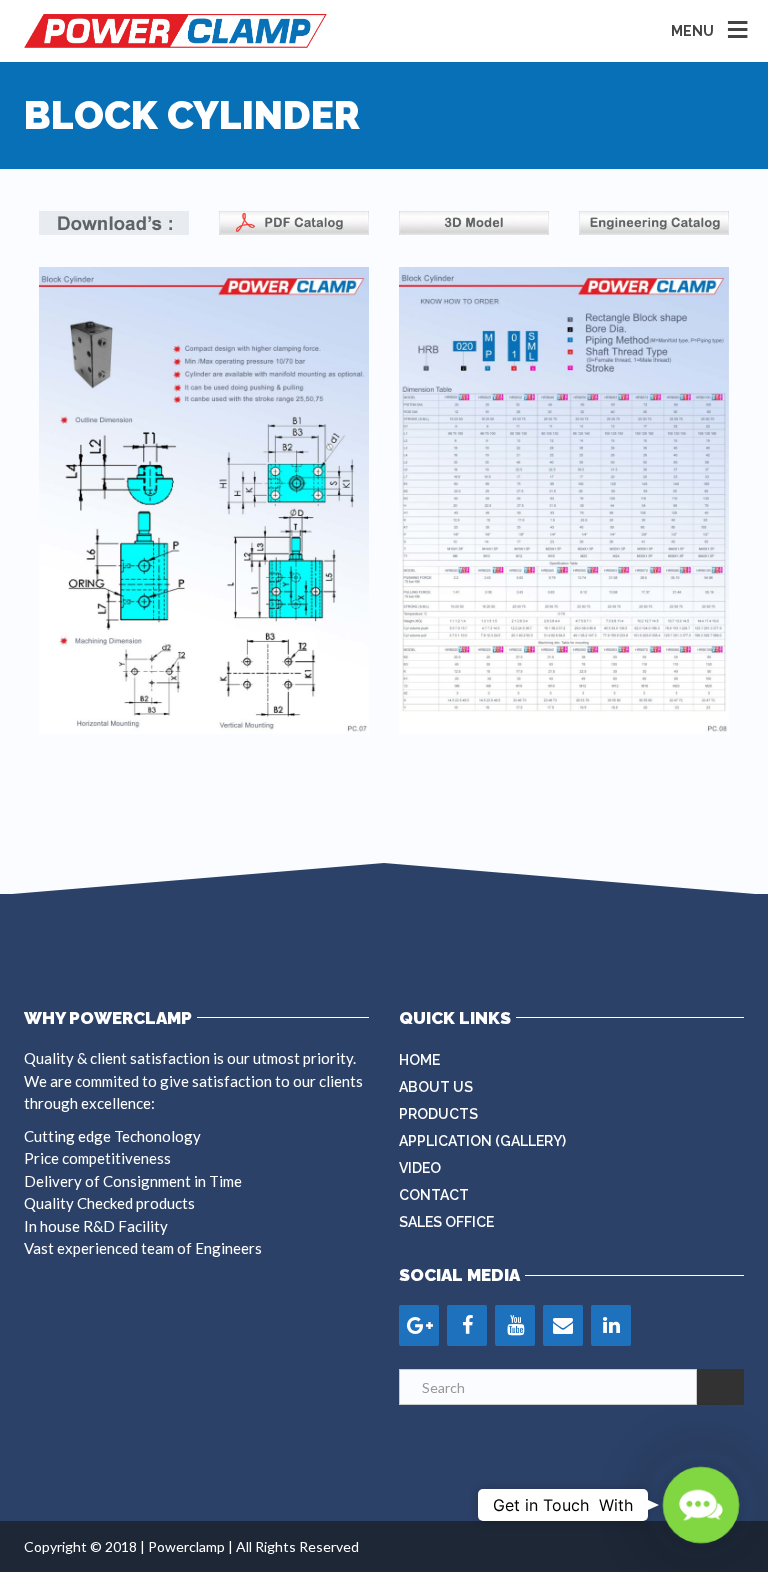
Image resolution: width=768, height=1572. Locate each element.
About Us (436, 1087)
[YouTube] (515, 1325)
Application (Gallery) (482, 1141)
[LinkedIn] (611, 1325)
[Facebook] (467, 1325)
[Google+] (419, 1325)
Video (420, 1168)
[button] (701, 1505)
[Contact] (563, 1325)
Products (438, 1114)
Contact (434, 1195)
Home (419, 1060)
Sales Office (446, 1222)
